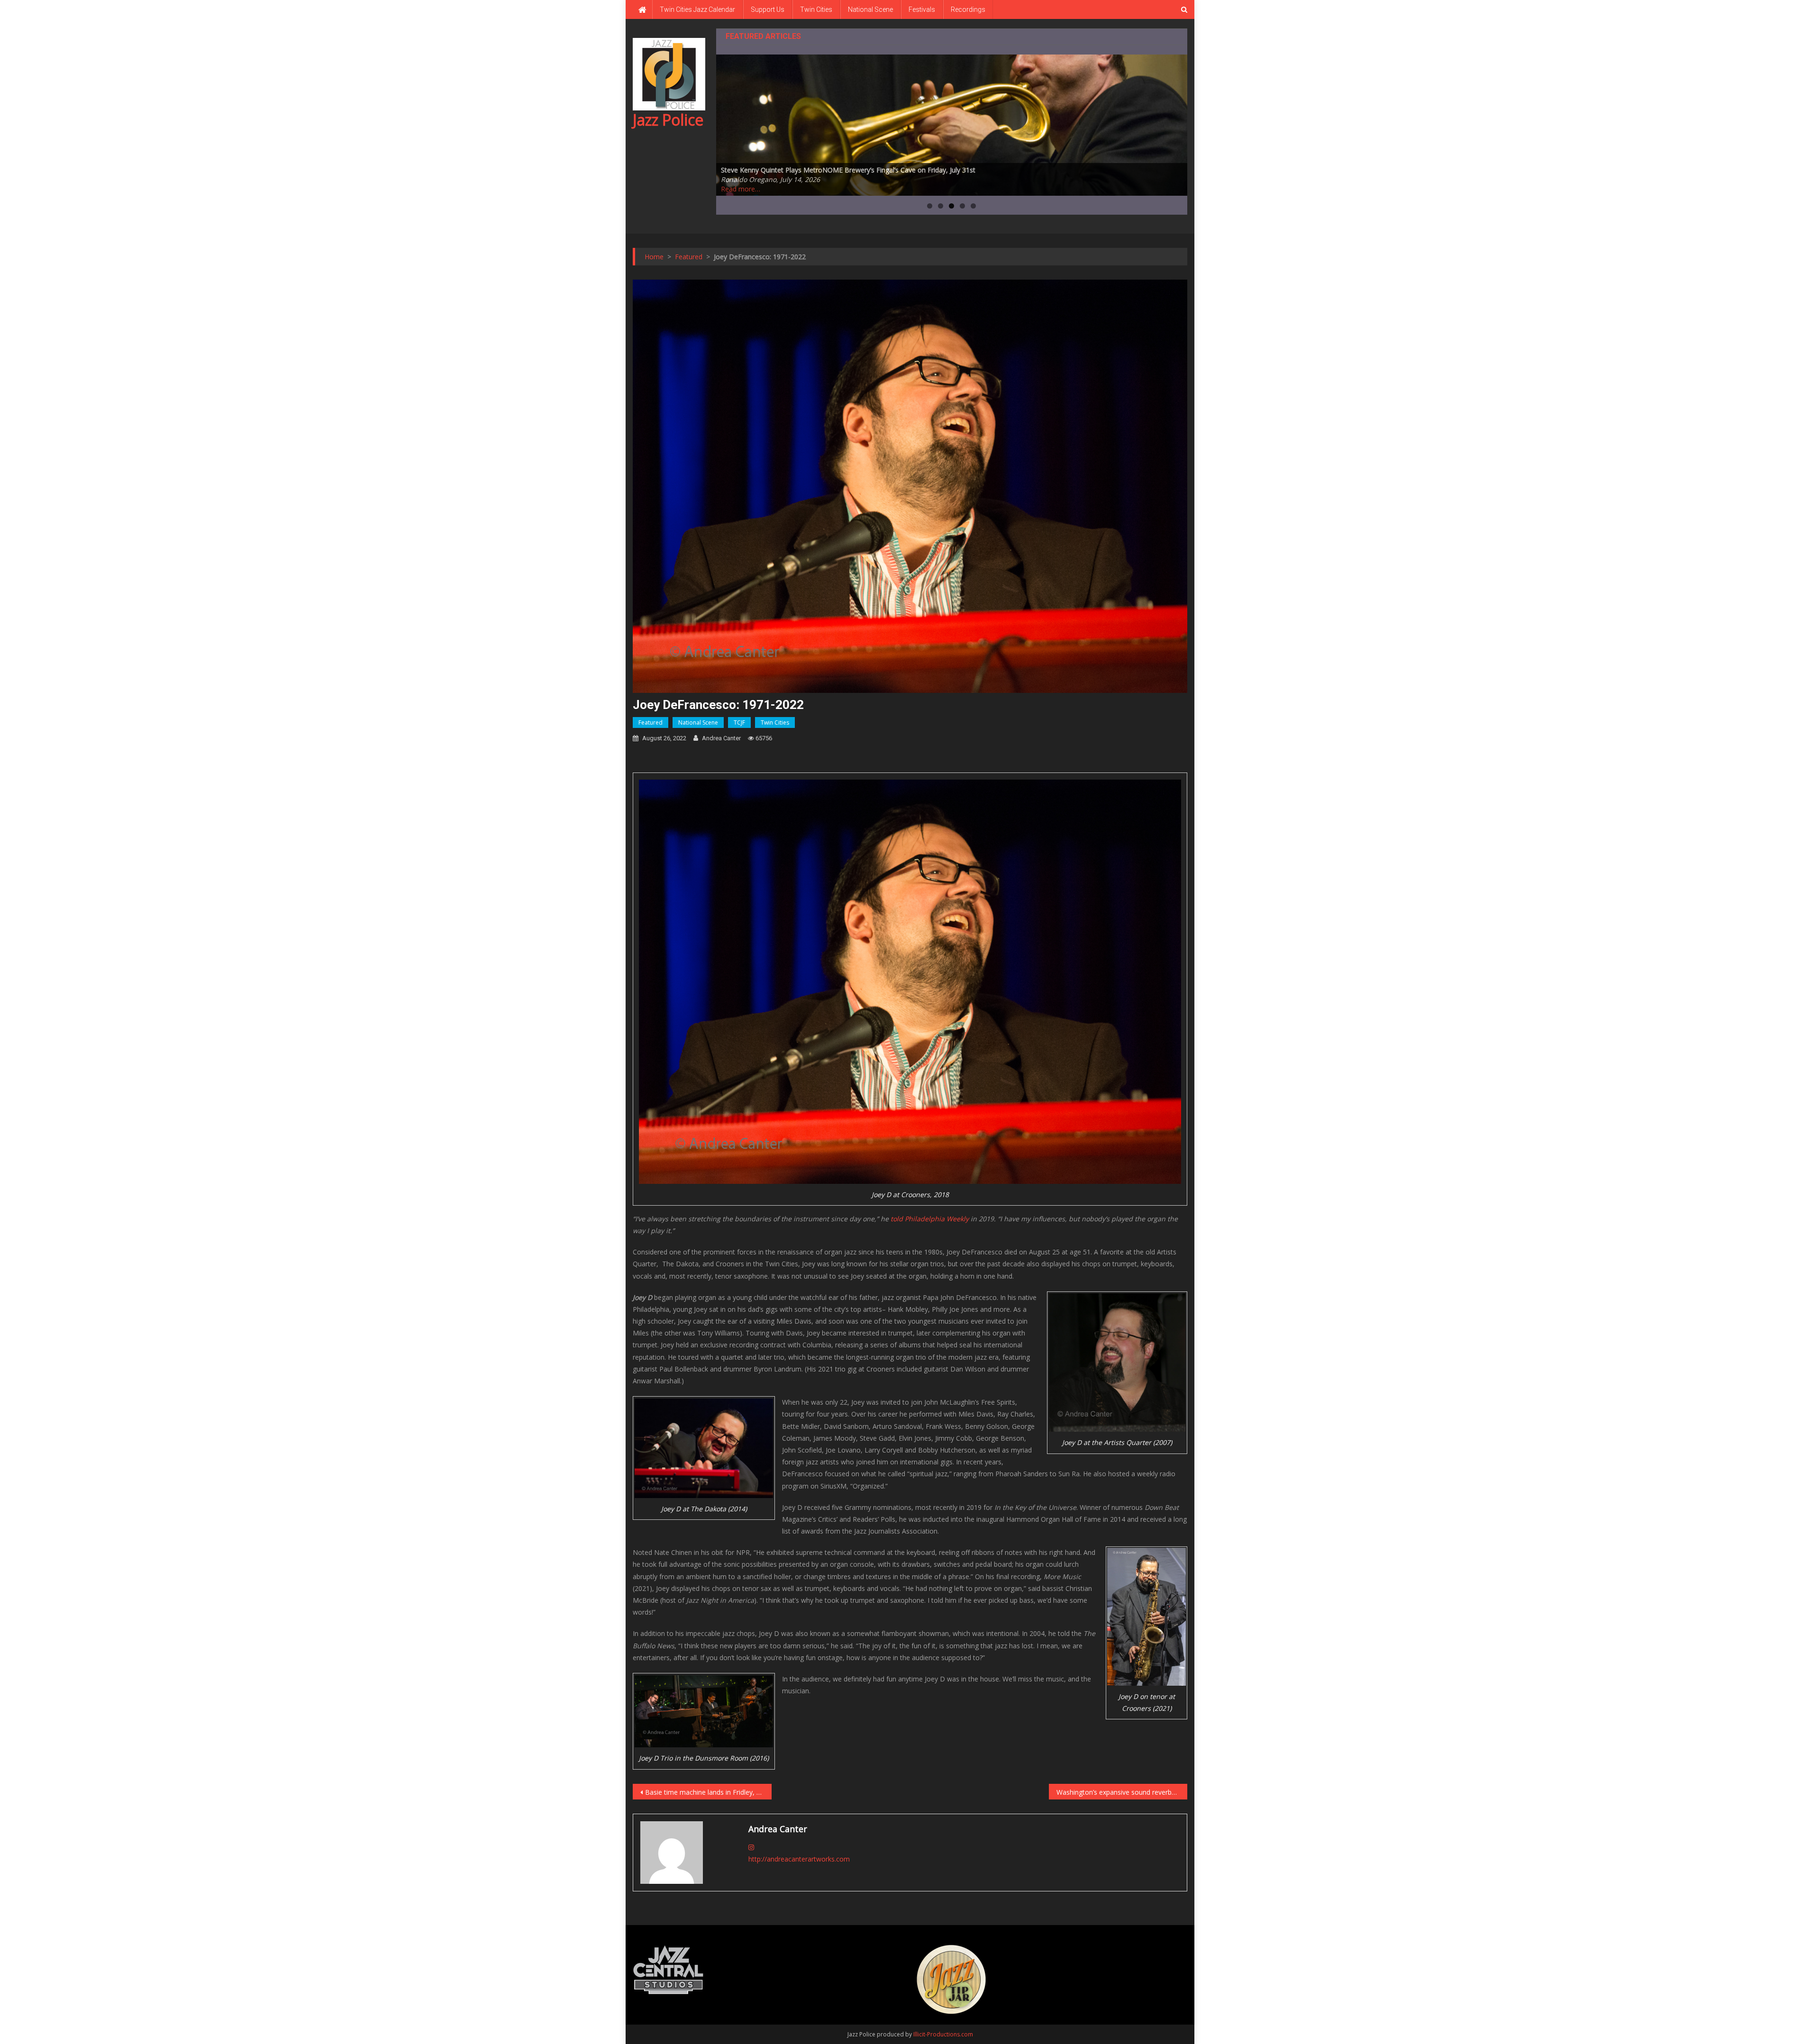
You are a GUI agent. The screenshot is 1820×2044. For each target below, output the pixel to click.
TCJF (739, 722)
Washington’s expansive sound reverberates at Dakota (1122, 1792)
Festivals (922, 9)
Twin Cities (816, 9)
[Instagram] (751, 1847)
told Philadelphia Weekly (930, 1219)
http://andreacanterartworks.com (799, 1859)
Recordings (968, 9)
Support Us (768, 9)
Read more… (741, 189)
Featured (651, 722)
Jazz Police (668, 120)
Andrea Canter (721, 738)
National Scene (870, 9)
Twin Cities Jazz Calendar (697, 9)
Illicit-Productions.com (943, 2034)
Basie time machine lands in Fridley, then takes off (708, 1792)
